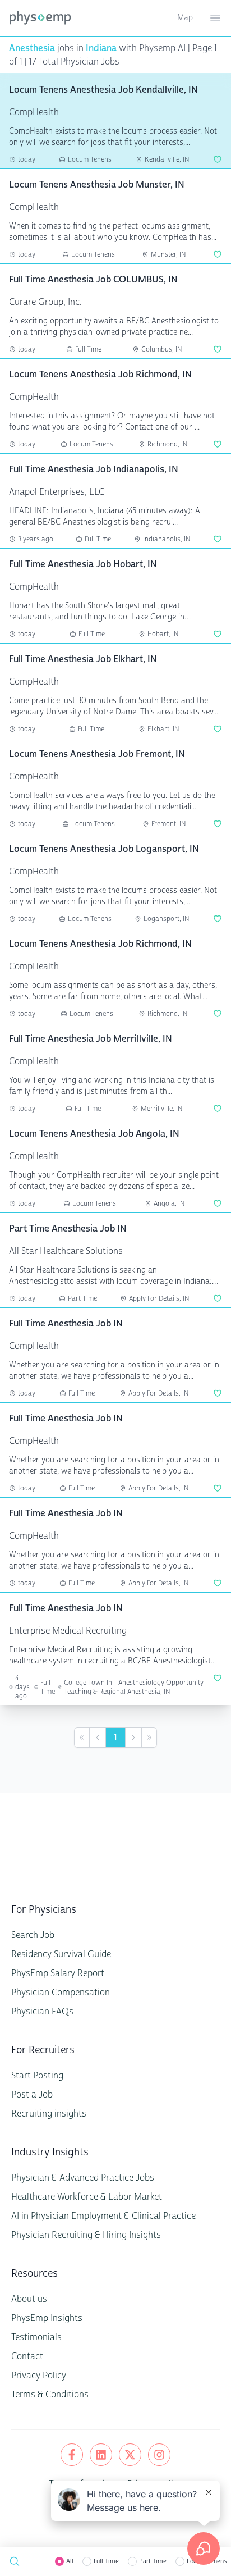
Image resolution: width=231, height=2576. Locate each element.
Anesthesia (32, 48)
